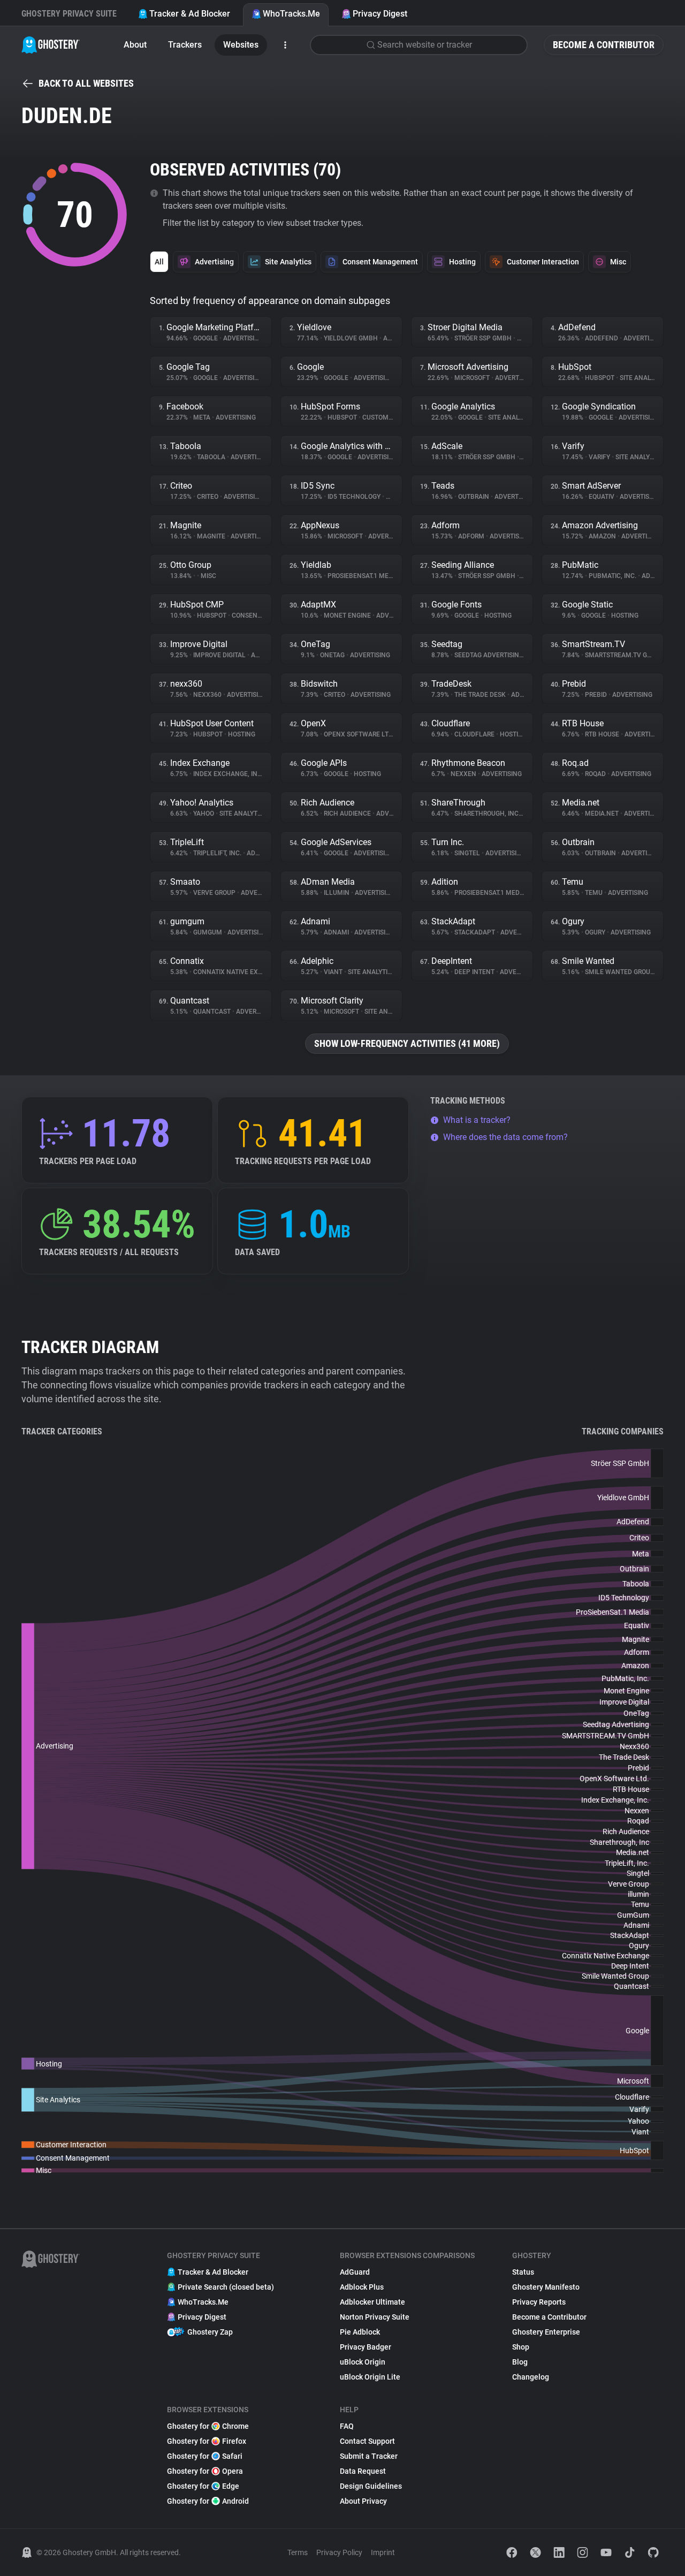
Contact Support (367, 2441)
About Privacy (363, 2501)
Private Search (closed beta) (226, 2287)
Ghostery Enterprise (546, 2332)
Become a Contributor (604, 45)
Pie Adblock (360, 2332)
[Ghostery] (51, 45)
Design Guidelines (371, 2486)
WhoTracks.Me (291, 14)
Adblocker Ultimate (372, 2302)
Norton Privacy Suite (375, 2317)
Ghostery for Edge (203, 2486)
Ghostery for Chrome (208, 2426)
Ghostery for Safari (205, 2456)
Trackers (185, 45)
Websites (241, 45)
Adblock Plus (362, 2287)
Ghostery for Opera (205, 2471)
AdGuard (355, 2272)
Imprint (383, 2552)
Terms (298, 2552)
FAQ (347, 2426)
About (135, 45)
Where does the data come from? (505, 1137)
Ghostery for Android (208, 2501)
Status (523, 2272)
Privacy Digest (380, 14)
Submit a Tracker (369, 2456)
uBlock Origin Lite (370, 2377)
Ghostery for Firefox (207, 2441)
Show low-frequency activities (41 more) (407, 1043)
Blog (520, 2362)
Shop (521, 2347)
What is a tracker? (477, 1120)
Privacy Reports (539, 2302)
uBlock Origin (363, 2362)
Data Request (363, 2471)
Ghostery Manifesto (546, 2287)
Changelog (531, 2377)
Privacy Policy (339, 2552)
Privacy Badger (366, 2347)
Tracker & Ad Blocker (190, 14)
